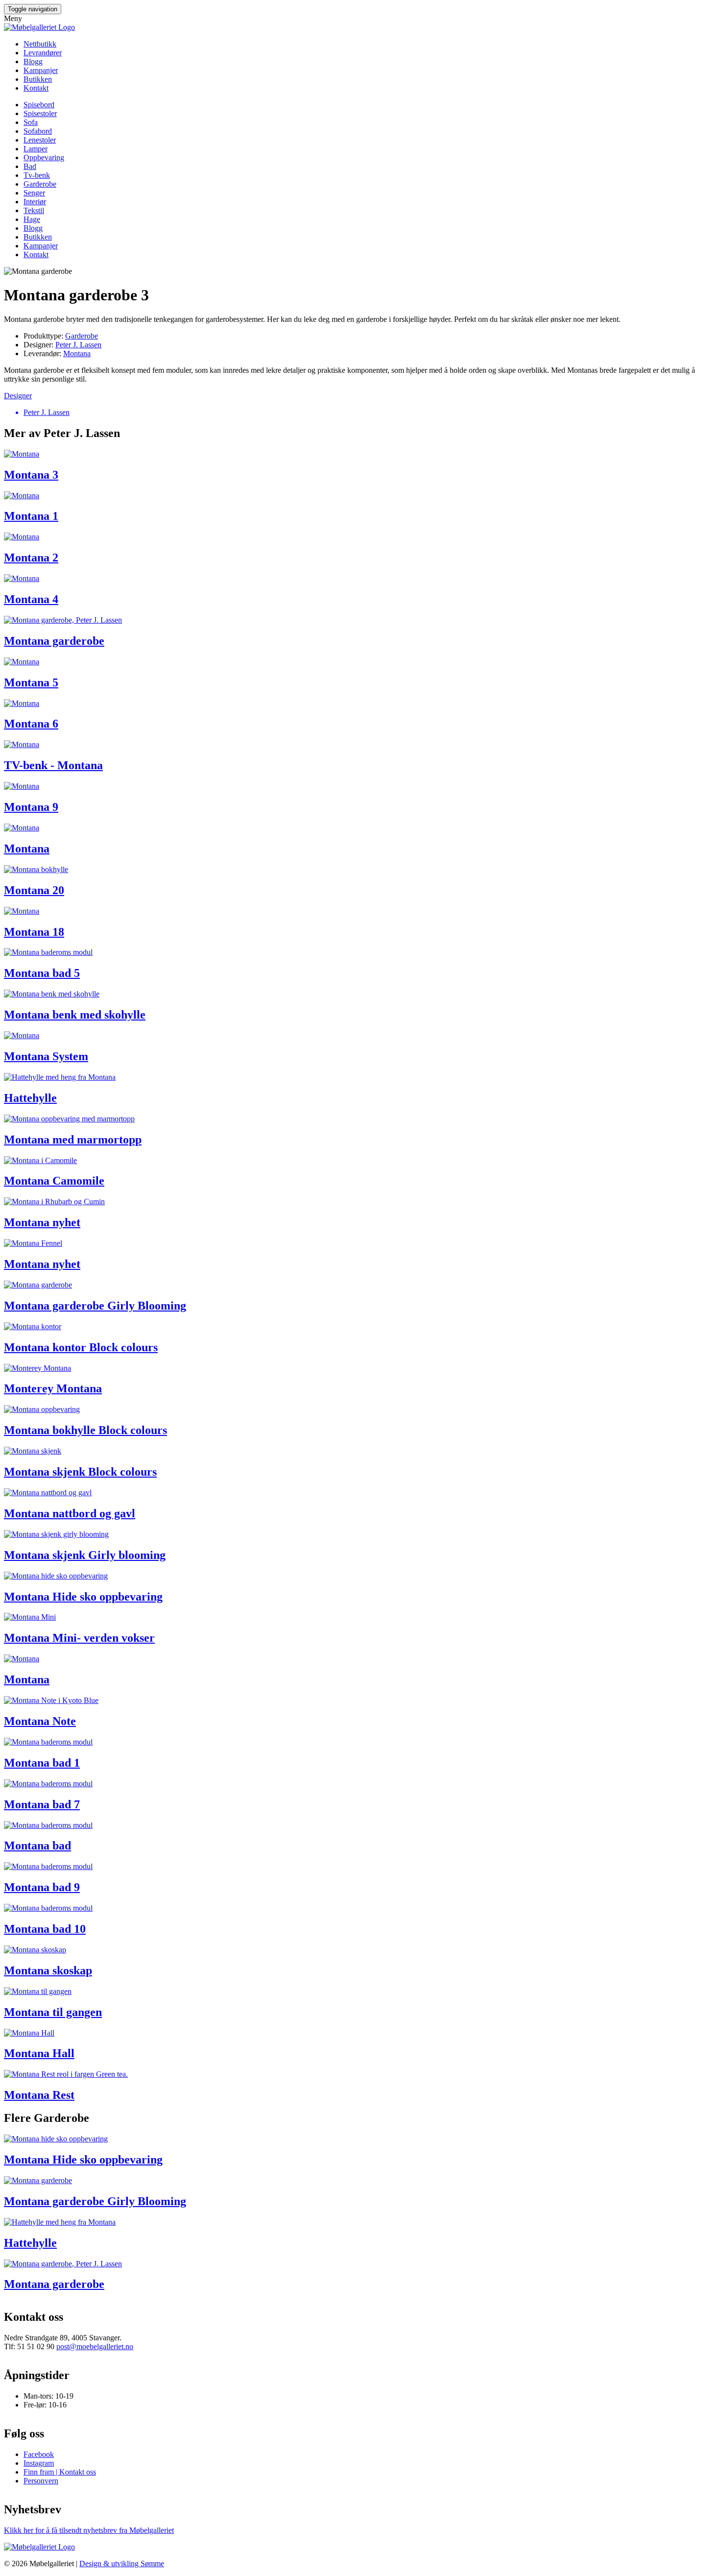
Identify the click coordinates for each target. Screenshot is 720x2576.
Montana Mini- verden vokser (79, 1638)
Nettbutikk (40, 44)
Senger (34, 193)
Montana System (46, 1056)
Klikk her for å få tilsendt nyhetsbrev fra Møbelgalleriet (89, 2530)
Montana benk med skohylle (75, 1015)
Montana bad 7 (42, 1804)
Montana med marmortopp (73, 1140)
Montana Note (40, 1721)
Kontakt (36, 88)
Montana (77, 353)
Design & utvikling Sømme (122, 2564)
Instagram (39, 2463)
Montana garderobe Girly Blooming (95, 1306)
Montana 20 (34, 890)
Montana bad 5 (42, 973)
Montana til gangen (53, 2012)
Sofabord (38, 131)
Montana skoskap (48, 1970)
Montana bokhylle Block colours (85, 1430)
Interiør (35, 202)
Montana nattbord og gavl (70, 1513)
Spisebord (39, 105)
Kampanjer (41, 70)
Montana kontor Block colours (81, 1347)
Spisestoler (40, 113)
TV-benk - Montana (53, 765)
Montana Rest (39, 2095)
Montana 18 (34, 932)
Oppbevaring (44, 158)
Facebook (39, 2454)
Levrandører (43, 53)
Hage (32, 219)
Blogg (33, 61)
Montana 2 (31, 558)
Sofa (31, 122)
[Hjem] (39, 27)
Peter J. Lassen (78, 345)
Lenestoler (40, 140)
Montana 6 (31, 724)
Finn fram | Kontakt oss (60, 2472)
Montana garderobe (54, 641)
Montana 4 (31, 599)
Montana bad (37, 1846)
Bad (30, 166)
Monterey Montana (53, 1388)
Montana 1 (31, 516)
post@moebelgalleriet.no (95, 2346)
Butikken (38, 79)
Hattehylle (30, 1098)
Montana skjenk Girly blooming (85, 1555)
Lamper (36, 149)
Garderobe (40, 184)
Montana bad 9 (42, 1887)
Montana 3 (31, 475)
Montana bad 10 (45, 1929)
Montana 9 (31, 807)
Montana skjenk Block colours (80, 1472)
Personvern (41, 2481)
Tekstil (34, 210)
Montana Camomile (54, 1181)
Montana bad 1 (42, 1763)
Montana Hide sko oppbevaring (83, 1597)
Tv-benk (37, 175)
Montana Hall (39, 2053)
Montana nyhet (42, 1222)
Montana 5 (31, 682)
